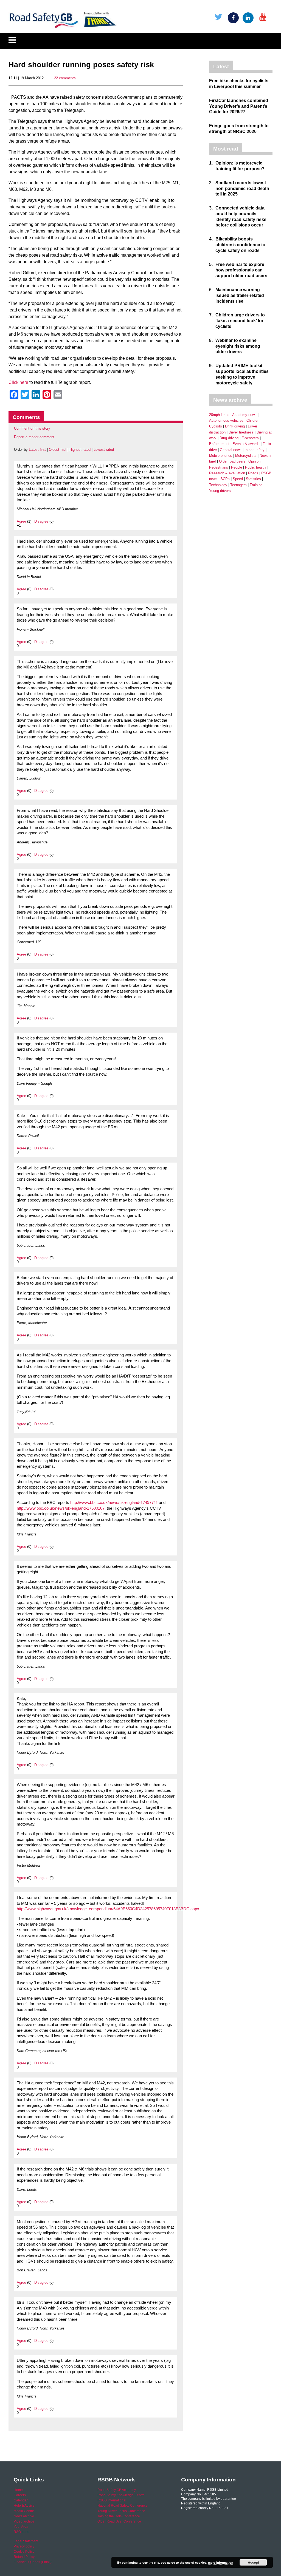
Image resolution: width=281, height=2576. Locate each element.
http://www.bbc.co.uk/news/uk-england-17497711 (114, 1503)
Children (253, 420)
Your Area (21, 2527)
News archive (24, 2516)
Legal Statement (26, 2541)
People (237, 467)
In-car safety (255, 450)
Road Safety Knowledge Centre (121, 2495)
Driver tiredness (241, 432)
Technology (218, 485)
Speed (238, 479)
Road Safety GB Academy (117, 2490)
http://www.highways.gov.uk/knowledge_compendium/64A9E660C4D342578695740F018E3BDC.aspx (108, 1909)
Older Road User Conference (119, 2521)
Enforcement (219, 444)
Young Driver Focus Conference (121, 2511)
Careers (20, 2495)
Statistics (253, 479)
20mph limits (219, 415)
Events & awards (246, 444)
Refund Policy (24, 2557)
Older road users (232, 461)
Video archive (24, 2521)
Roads (253, 473)
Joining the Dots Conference (119, 2516)
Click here (18, 382)
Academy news (244, 415)
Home (18, 2490)
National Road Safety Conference (123, 2506)
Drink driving (235, 426)
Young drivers (220, 491)
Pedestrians (219, 467)
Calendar (21, 2500)
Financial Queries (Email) (33, 2562)
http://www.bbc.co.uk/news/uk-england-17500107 (61, 1508)
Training (256, 485)
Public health (255, 467)
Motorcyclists (246, 456)
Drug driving (229, 438)
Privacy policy (24, 2546)
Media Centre (24, 2511)
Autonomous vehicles (226, 420)
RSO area (21, 2532)
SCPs (225, 479)
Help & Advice (24, 2506)
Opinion (254, 461)
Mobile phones (221, 456)
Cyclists (216, 426)
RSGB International (112, 2500)
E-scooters (250, 438)
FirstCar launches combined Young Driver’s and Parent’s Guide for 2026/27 (239, 106)
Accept (253, 2562)
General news (231, 450)
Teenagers (238, 485)
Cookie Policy (24, 2552)
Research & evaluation (227, 473)
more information (221, 2562)
